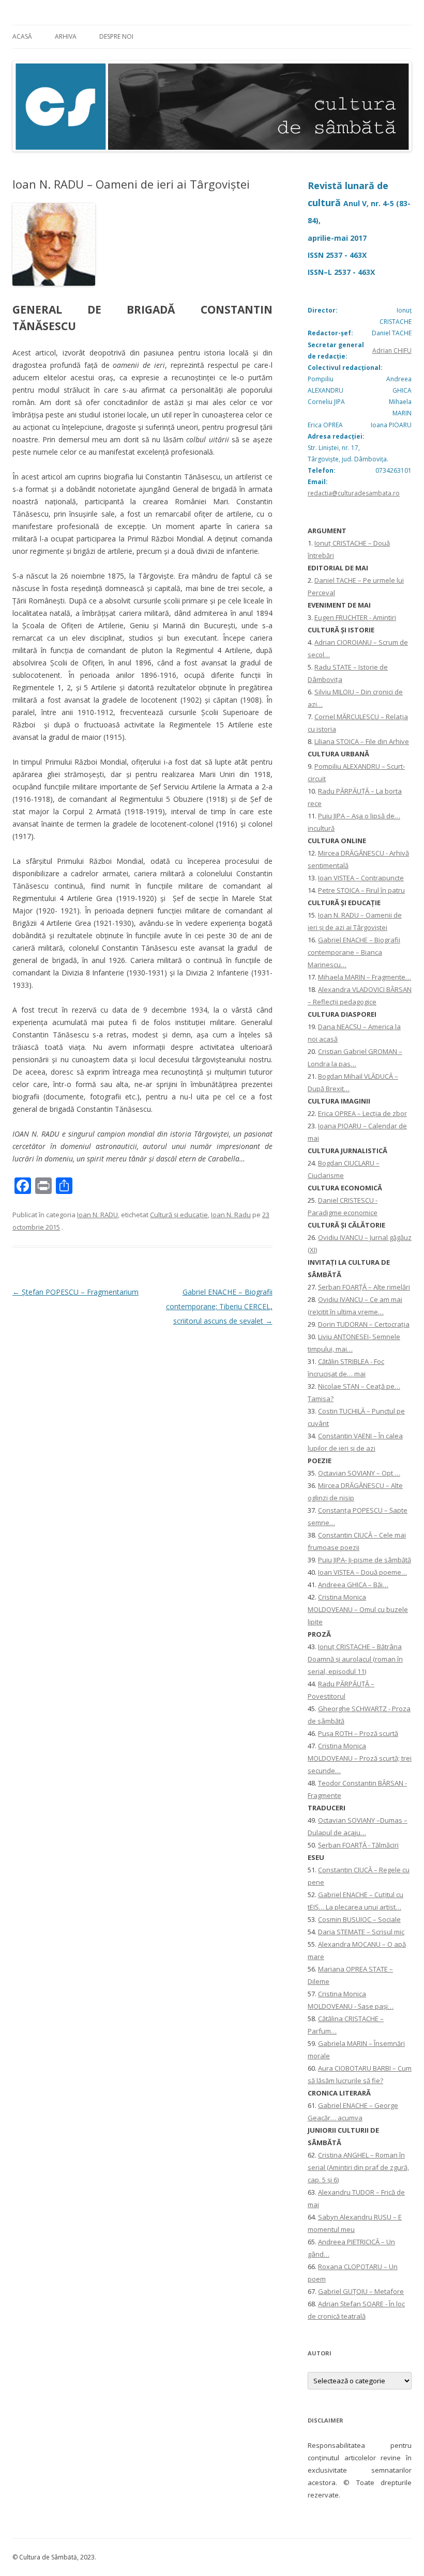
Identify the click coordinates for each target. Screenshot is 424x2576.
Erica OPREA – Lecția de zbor (362, 1113)
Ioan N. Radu (231, 1215)
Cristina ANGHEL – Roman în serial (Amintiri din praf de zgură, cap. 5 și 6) (358, 2167)
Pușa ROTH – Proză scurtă (358, 1733)
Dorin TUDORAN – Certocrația (364, 1324)
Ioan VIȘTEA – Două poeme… (362, 1572)
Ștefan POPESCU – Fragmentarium (75, 1292)
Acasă (22, 36)
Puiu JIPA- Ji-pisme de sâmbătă (365, 1560)
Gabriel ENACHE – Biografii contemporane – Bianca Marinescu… (354, 952)
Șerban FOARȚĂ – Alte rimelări (364, 1287)
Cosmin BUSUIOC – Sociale (359, 1919)
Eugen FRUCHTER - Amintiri (355, 617)
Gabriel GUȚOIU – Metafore (361, 2291)
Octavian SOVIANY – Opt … (359, 1473)
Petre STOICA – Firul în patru (361, 890)
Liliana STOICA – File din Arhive (362, 741)
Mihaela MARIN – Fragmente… (365, 977)
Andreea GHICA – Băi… (353, 1585)
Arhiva (66, 36)
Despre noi (116, 36)
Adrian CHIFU (392, 351)
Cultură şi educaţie (179, 1215)
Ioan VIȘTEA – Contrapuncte (361, 878)
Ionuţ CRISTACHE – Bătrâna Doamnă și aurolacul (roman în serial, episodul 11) (355, 1659)
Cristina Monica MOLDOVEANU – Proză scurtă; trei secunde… (360, 1758)
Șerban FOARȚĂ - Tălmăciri (358, 1845)
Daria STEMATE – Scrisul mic (361, 1932)
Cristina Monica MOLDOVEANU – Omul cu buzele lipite (358, 1609)
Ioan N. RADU (97, 1215)
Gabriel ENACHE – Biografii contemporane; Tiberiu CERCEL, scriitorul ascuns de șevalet (219, 1306)
